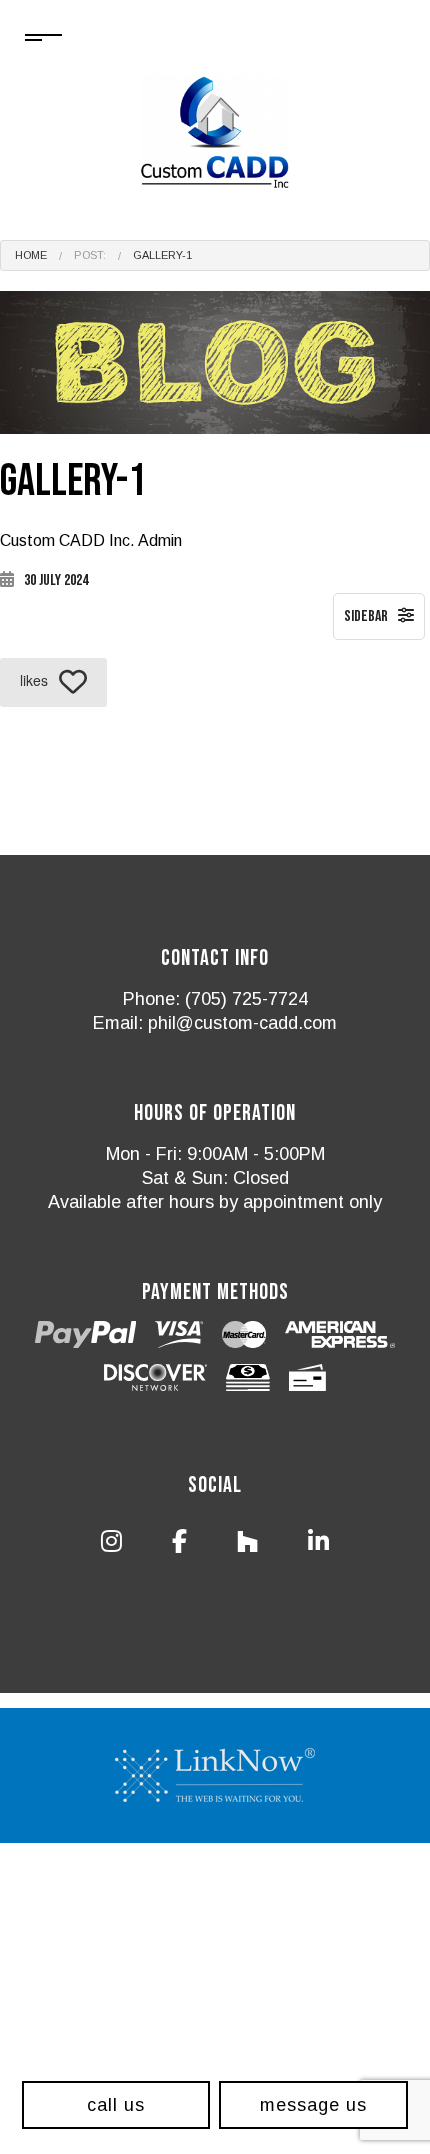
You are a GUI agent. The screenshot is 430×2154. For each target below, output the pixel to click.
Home (31, 255)
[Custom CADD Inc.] (215, 134)
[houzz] (248, 1545)
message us (313, 2105)
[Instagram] (111, 1545)
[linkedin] (319, 1545)
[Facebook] (179, 1545)
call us (116, 2105)
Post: (90, 255)
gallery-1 (162, 255)
